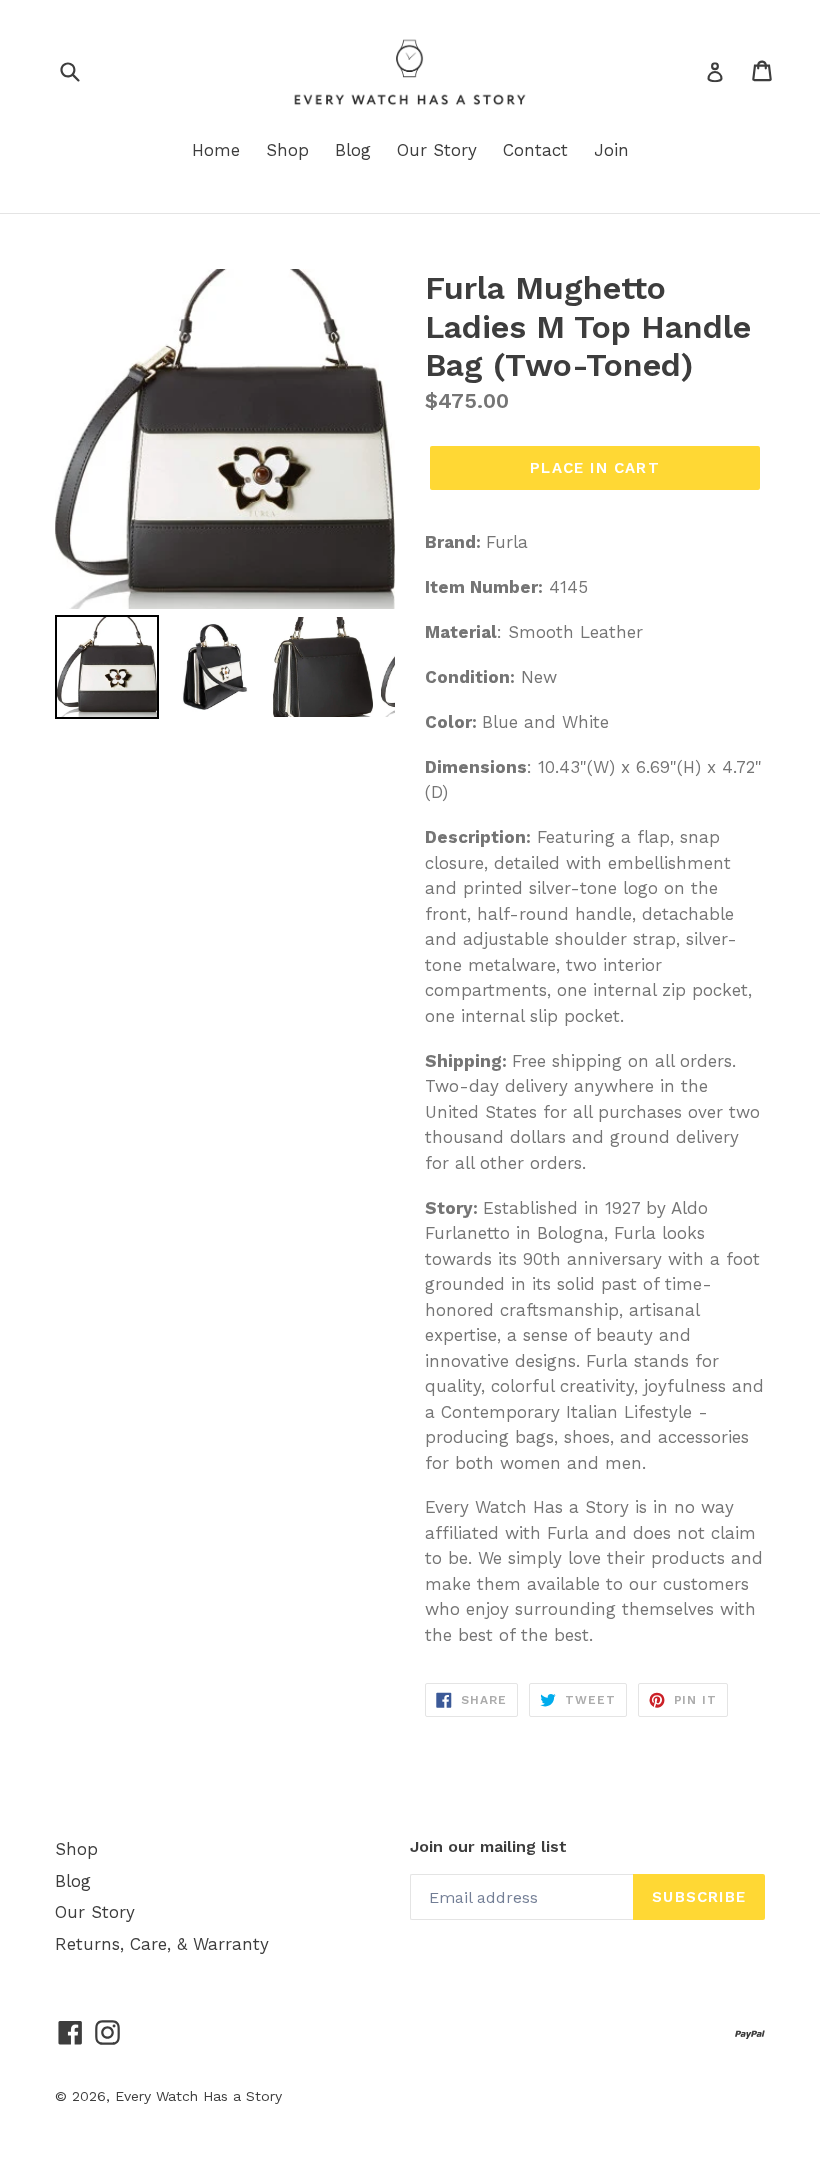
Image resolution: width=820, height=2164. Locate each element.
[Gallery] (225, 497)
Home (216, 150)
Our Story (437, 150)
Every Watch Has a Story (198, 2096)
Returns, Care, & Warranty (162, 1944)
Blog (353, 150)
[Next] (366, 439)
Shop (287, 150)
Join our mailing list (488, 1846)
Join (611, 150)
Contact (535, 150)
